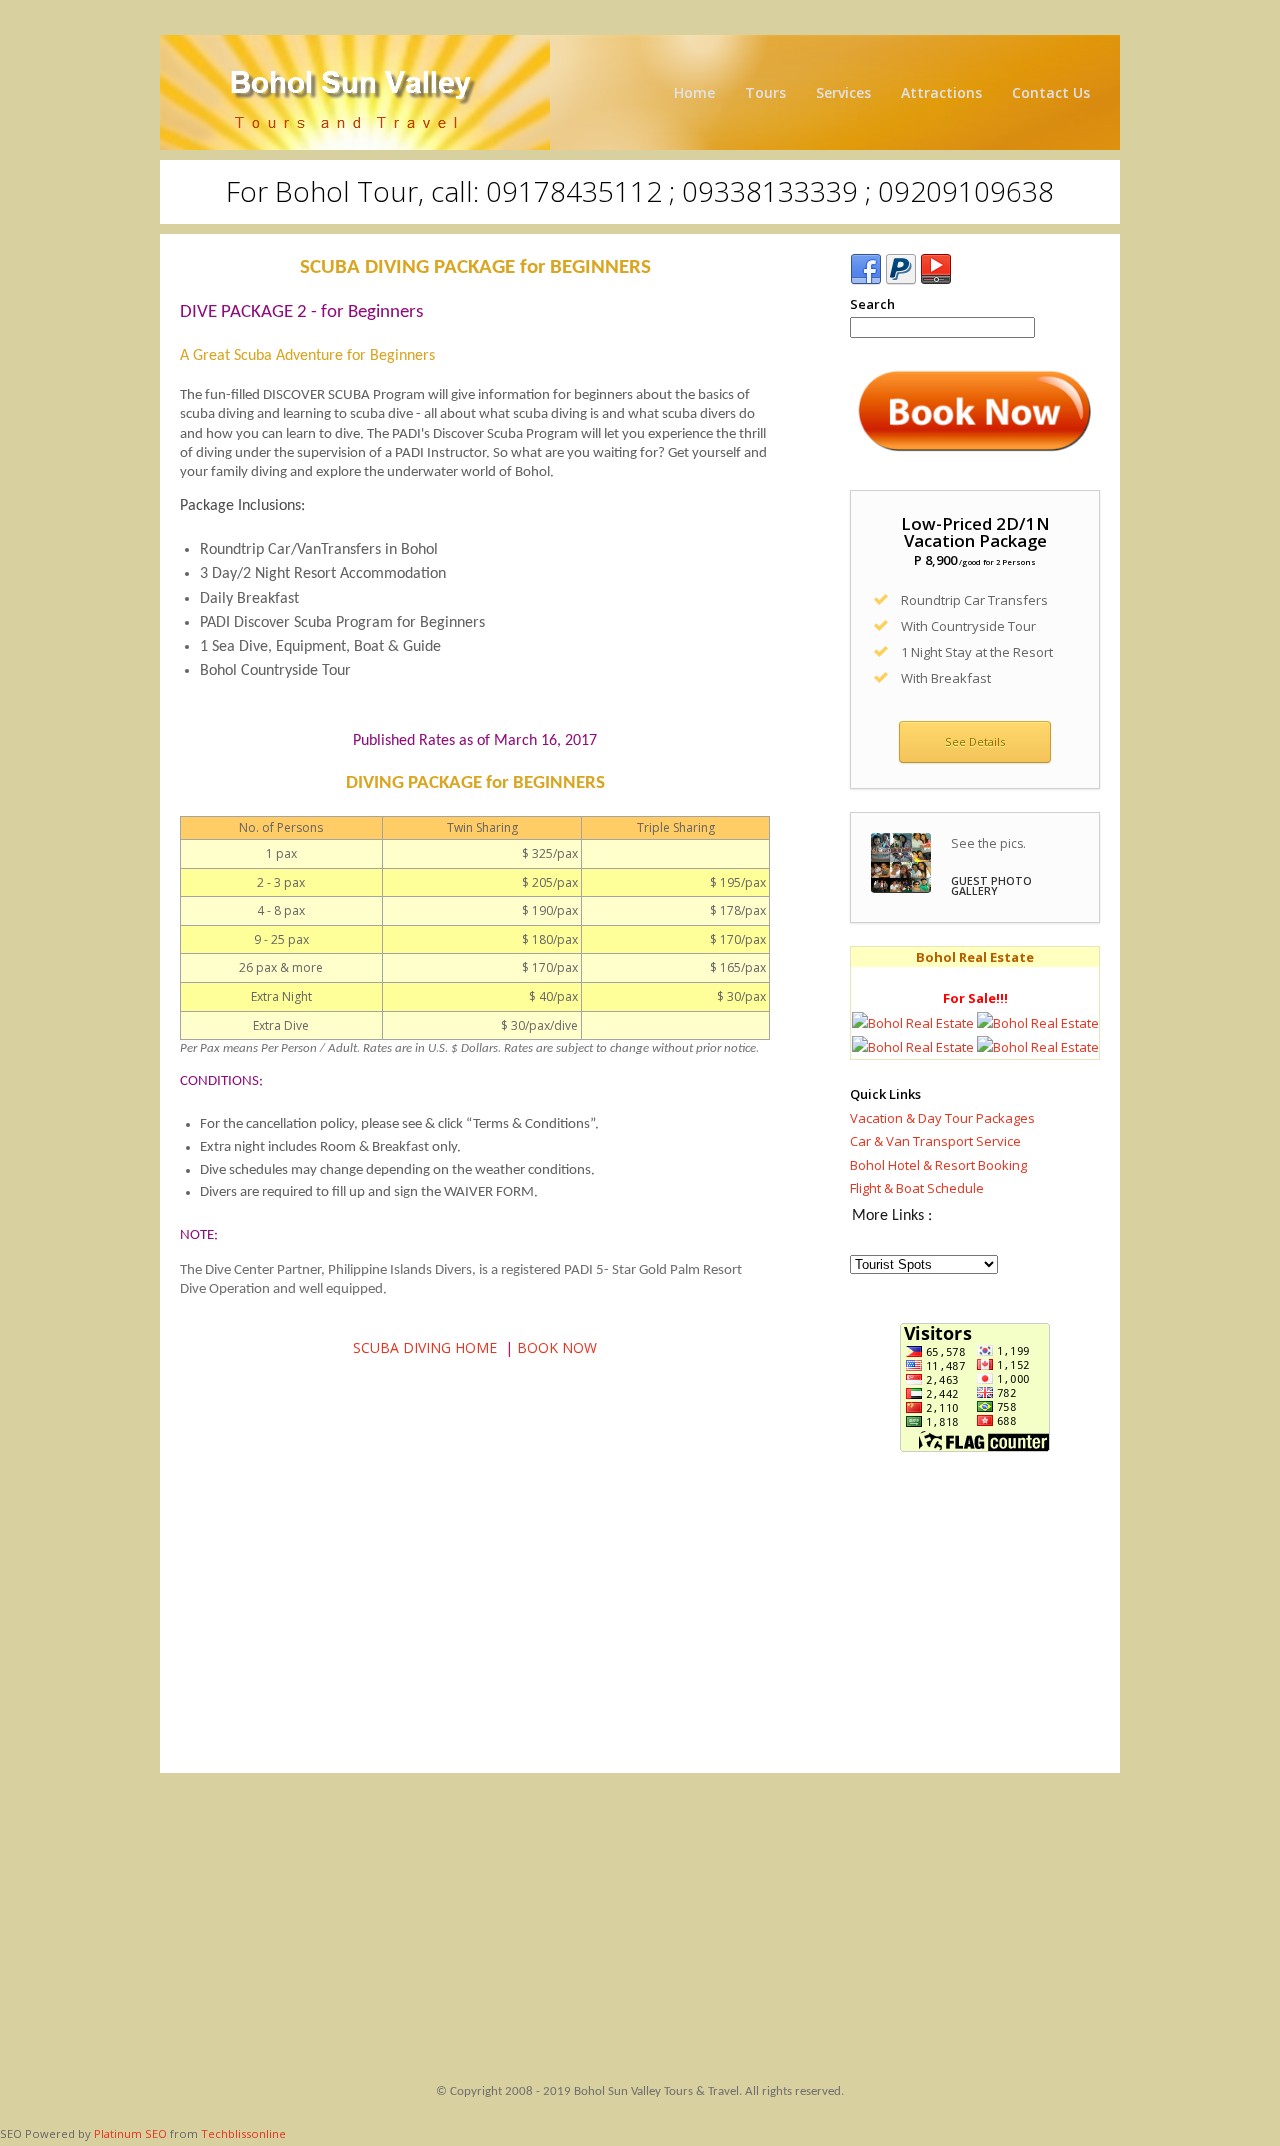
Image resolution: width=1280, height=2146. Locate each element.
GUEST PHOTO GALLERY (991, 886)
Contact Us (1051, 92)
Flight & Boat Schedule (917, 1188)
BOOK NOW (557, 1347)
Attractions (941, 92)
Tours (765, 92)
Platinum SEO (130, 2133)
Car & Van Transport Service (935, 1141)
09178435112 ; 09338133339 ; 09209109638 (770, 191)
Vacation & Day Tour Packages (942, 1118)
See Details (975, 741)
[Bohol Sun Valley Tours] (640, 92)
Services (843, 92)
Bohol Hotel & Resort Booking (938, 1165)
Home (694, 92)
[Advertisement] (975, 1618)
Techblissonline (243, 2133)
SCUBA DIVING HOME (425, 1347)
